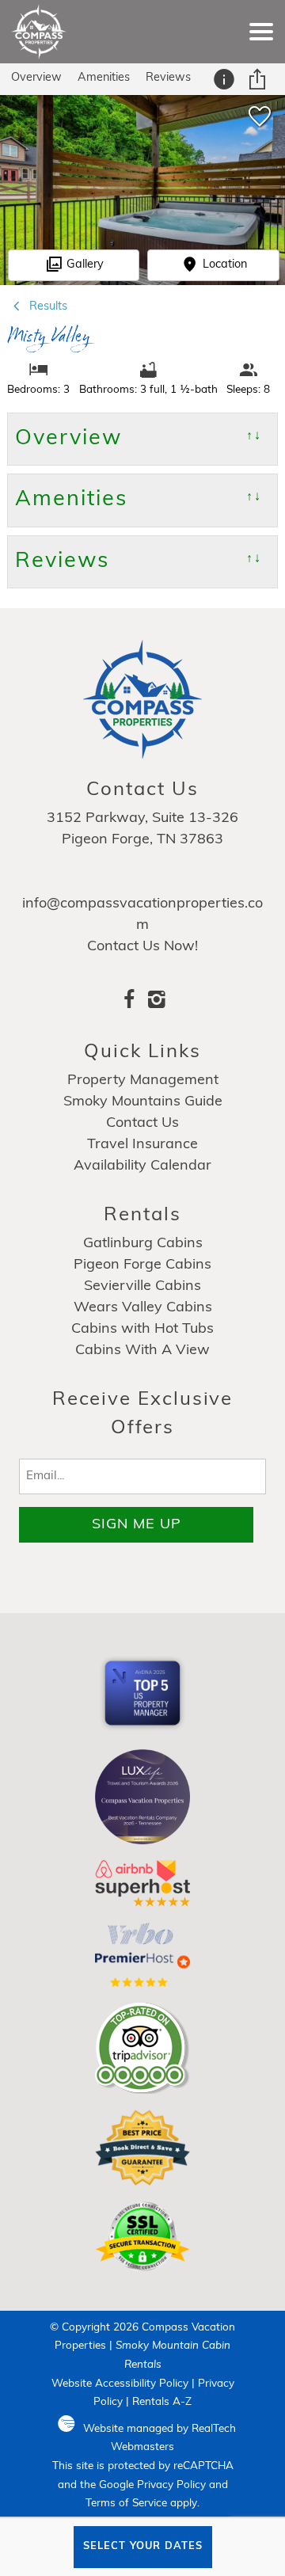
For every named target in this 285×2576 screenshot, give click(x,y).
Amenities (104, 78)
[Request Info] (226, 79)
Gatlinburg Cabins (143, 1244)
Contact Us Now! (142, 947)
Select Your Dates (143, 2546)
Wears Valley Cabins (143, 1308)
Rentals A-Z (162, 2402)
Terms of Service (126, 2504)
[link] (259, 123)
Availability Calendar (142, 1166)
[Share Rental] (259, 79)
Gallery (85, 265)
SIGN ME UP (137, 1525)
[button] (261, 32)
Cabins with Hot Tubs (142, 1330)
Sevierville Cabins (142, 1287)
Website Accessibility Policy (120, 2384)
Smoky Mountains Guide (143, 1102)
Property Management (143, 1081)
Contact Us (142, 1124)
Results (47, 307)
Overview (36, 78)
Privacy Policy (171, 2485)
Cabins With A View (142, 1351)
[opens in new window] (129, 1003)
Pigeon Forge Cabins (142, 1265)
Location (225, 265)
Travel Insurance (142, 1145)
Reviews (168, 78)
